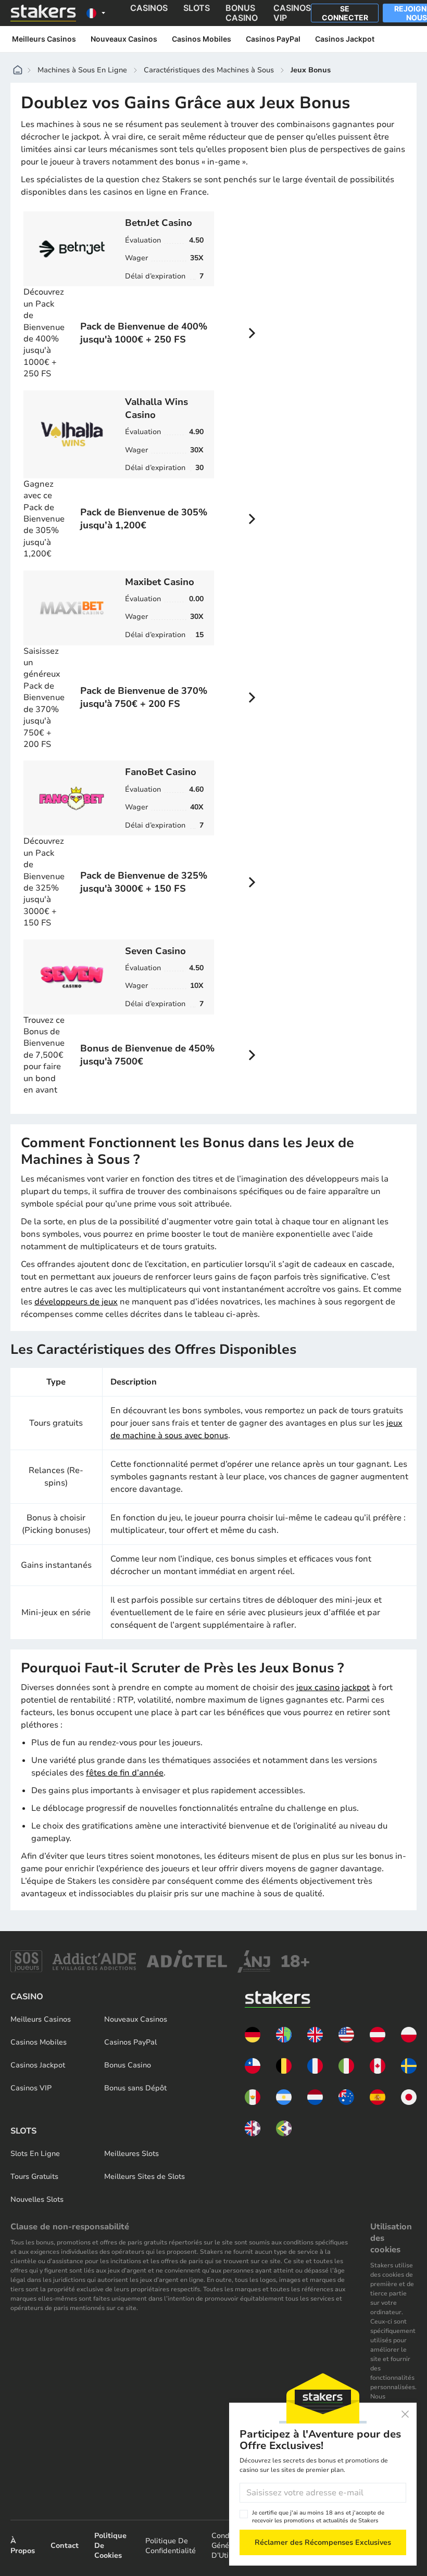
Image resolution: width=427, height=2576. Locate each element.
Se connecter (345, 13)
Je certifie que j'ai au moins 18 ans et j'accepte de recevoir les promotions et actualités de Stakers (318, 2517)
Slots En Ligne (35, 2154)
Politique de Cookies (110, 2546)
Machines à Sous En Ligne (82, 70)
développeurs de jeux (76, 1302)
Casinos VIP (31, 2088)
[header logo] (43, 13)
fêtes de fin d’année (125, 1773)
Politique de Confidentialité (171, 2546)
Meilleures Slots (131, 2154)
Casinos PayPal (273, 39)
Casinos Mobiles (202, 39)
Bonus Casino (128, 2065)
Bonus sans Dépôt (135, 2088)
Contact (65, 2546)
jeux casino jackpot (333, 1687)
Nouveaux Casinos (124, 39)
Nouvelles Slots (37, 2199)
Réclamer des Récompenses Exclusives (323, 2542)
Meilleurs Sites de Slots (145, 2177)
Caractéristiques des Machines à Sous (209, 70)
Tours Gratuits (34, 2177)
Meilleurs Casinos (44, 39)
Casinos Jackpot (346, 39)
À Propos (23, 2546)
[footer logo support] (26, 1961)
